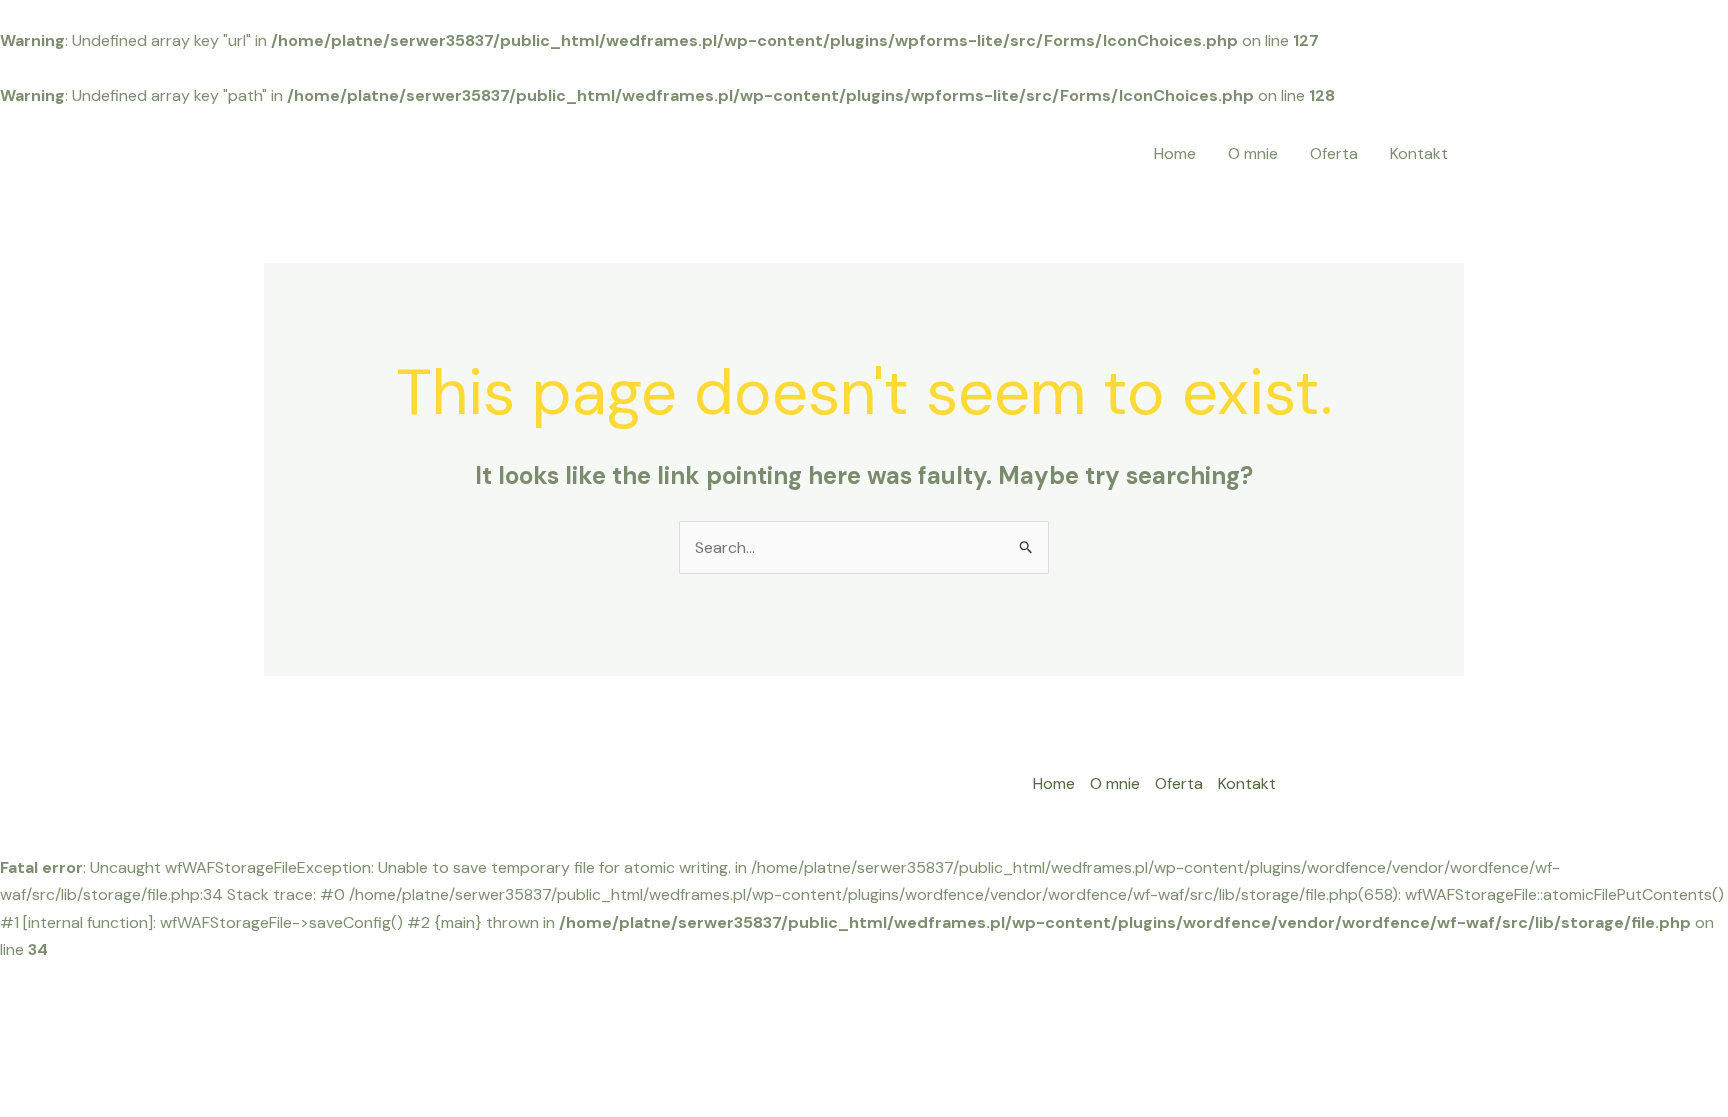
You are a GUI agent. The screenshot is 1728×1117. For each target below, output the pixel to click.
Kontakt (1419, 153)
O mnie (1253, 153)
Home (1175, 153)
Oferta (1334, 153)
